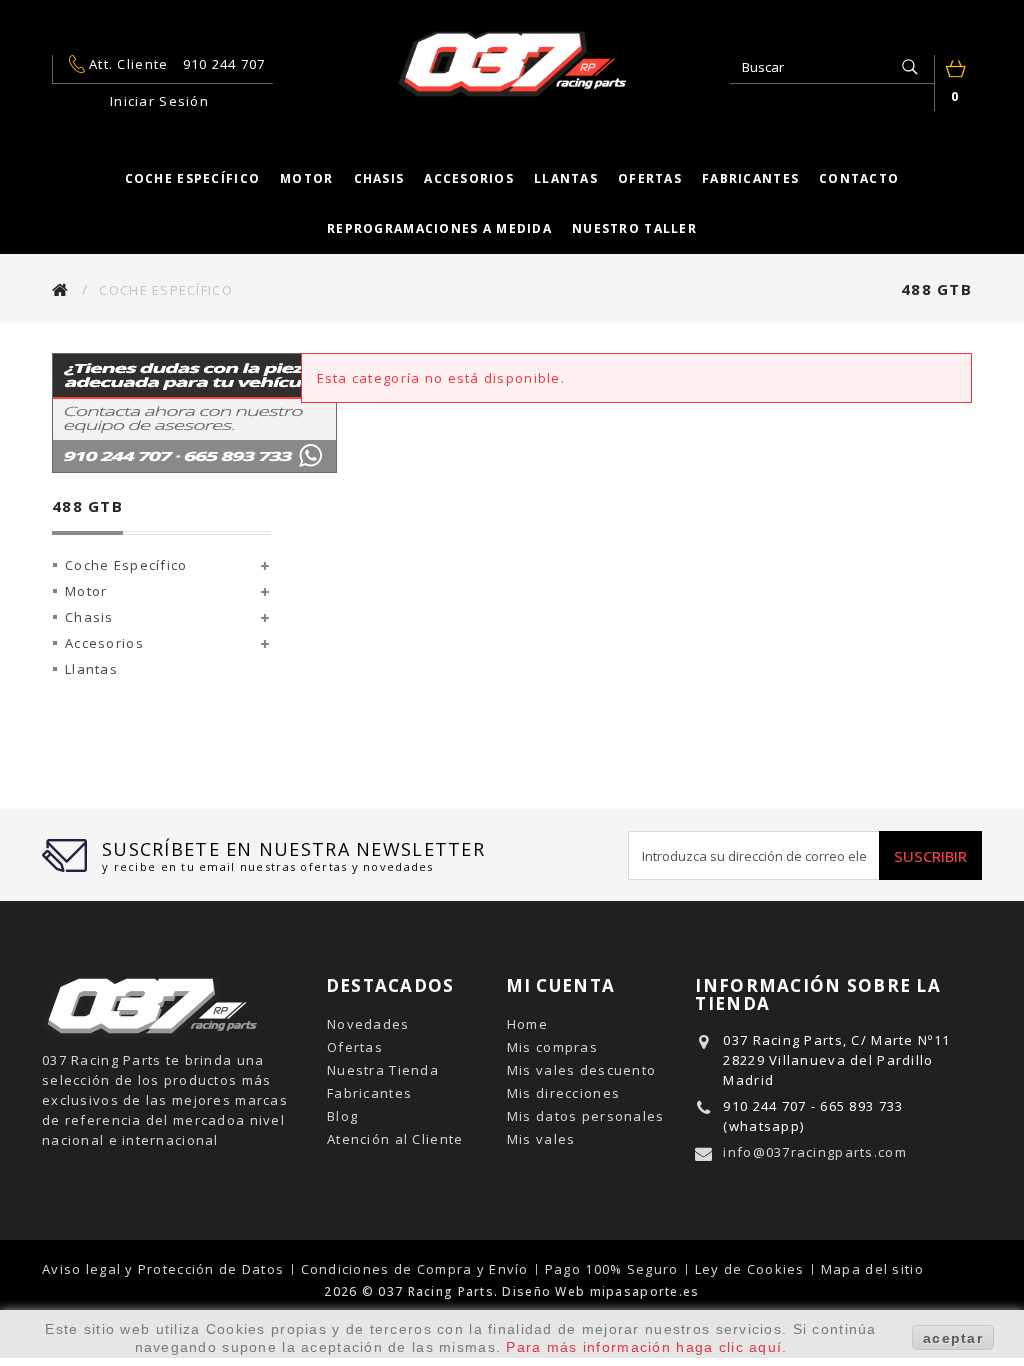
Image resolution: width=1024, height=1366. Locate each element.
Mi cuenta (561, 985)
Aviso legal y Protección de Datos (165, 1269)
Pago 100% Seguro (614, 1269)
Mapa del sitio (872, 1269)
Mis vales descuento (581, 1070)
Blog (342, 1116)
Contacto (859, 178)
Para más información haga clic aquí (644, 1347)
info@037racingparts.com (814, 1152)
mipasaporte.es (645, 1291)
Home (527, 1024)
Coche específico (192, 178)
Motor (306, 178)
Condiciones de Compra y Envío (417, 1269)
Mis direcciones (563, 1093)
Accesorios (469, 178)
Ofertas (650, 178)
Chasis (379, 178)
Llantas (566, 178)
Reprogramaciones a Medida (439, 228)
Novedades (368, 1024)
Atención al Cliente (395, 1139)
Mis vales (541, 1139)
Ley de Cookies (752, 1269)
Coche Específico (126, 565)
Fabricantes (750, 178)
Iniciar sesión (159, 101)
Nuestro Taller (634, 228)
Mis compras (552, 1047)
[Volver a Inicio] (61, 289)
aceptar (953, 1338)
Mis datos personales (586, 1116)
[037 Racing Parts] (512, 64)
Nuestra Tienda (383, 1070)
